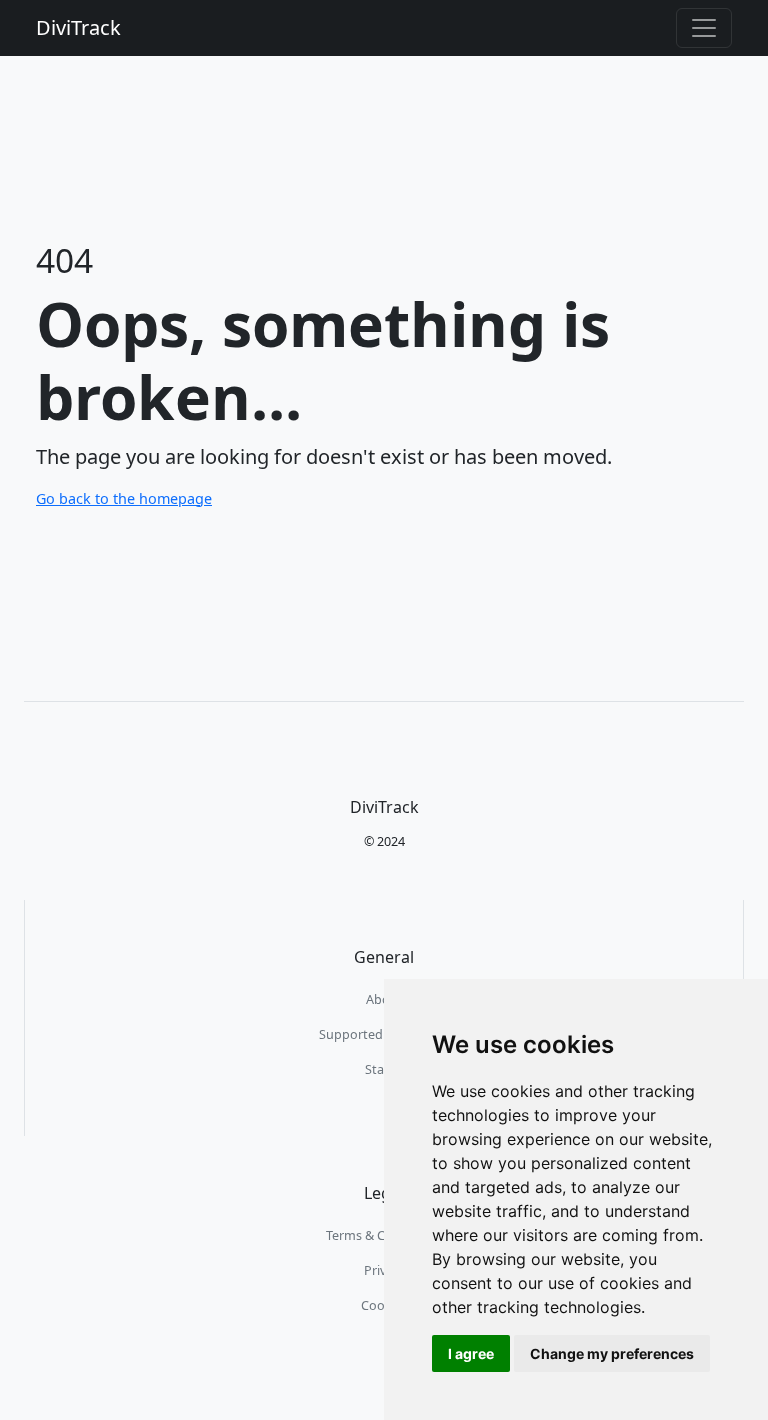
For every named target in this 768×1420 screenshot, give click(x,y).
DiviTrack (78, 27)
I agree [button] (471, 1353)
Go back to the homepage (124, 498)
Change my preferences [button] (612, 1353)
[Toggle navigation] (704, 28)
